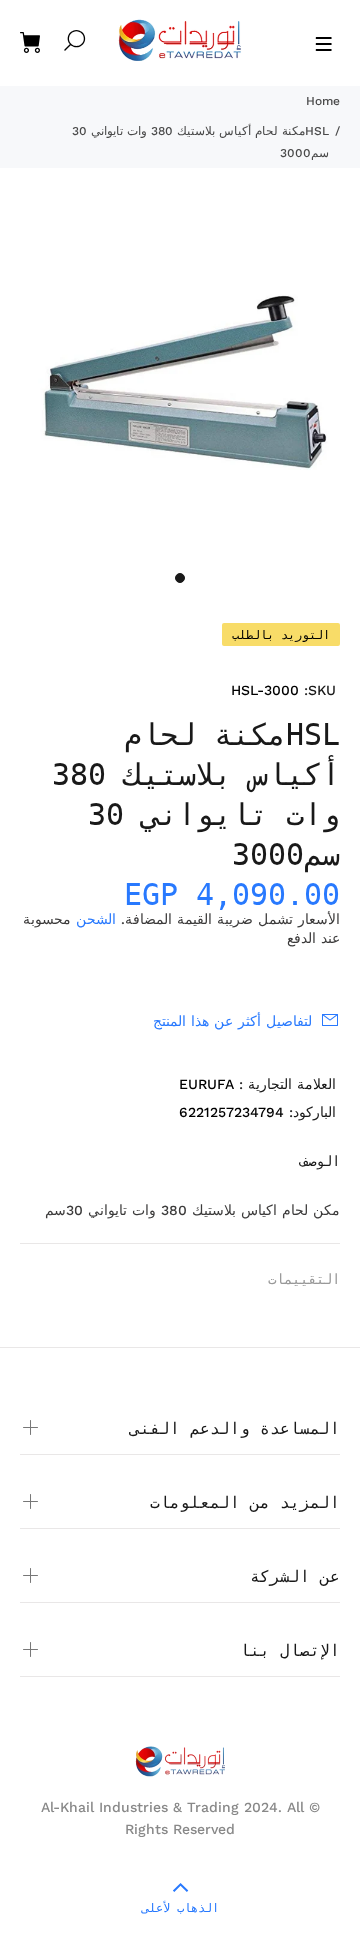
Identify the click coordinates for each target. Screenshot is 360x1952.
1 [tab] (180, 578)
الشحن (96, 919)
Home (323, 101)
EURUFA (206, 1084)
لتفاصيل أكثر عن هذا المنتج (232, 1021)
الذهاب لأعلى (180, 1908)
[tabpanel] (180, 381)
